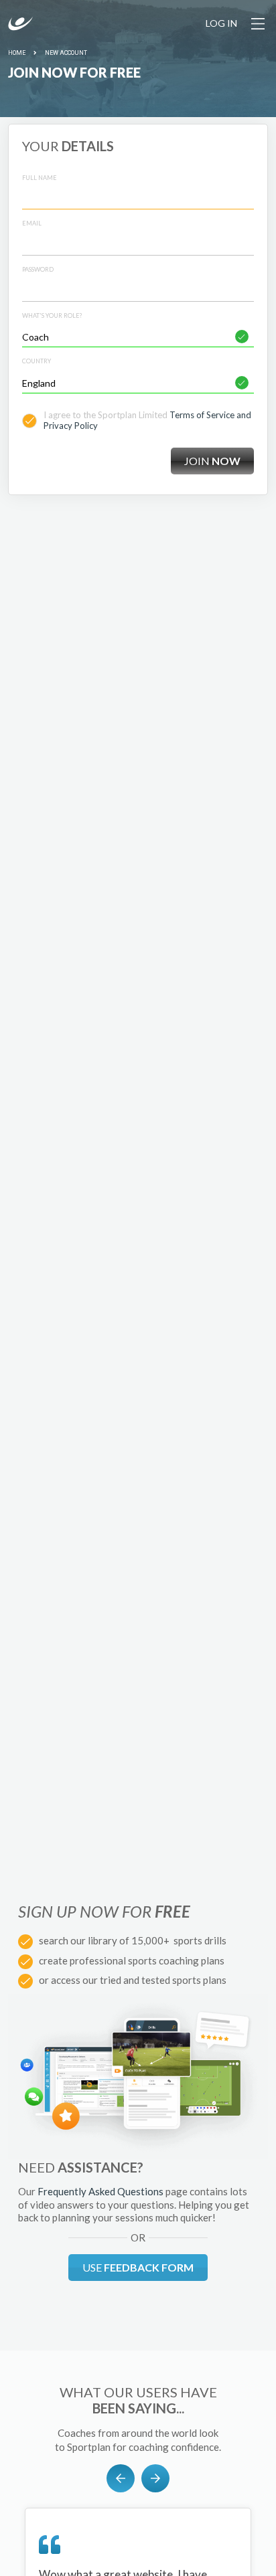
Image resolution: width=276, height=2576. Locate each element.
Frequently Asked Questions (100, 2191)
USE (138, 2267)
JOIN (212, 461)
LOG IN (221, 23)
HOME (17, 53)
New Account (66, 53)
